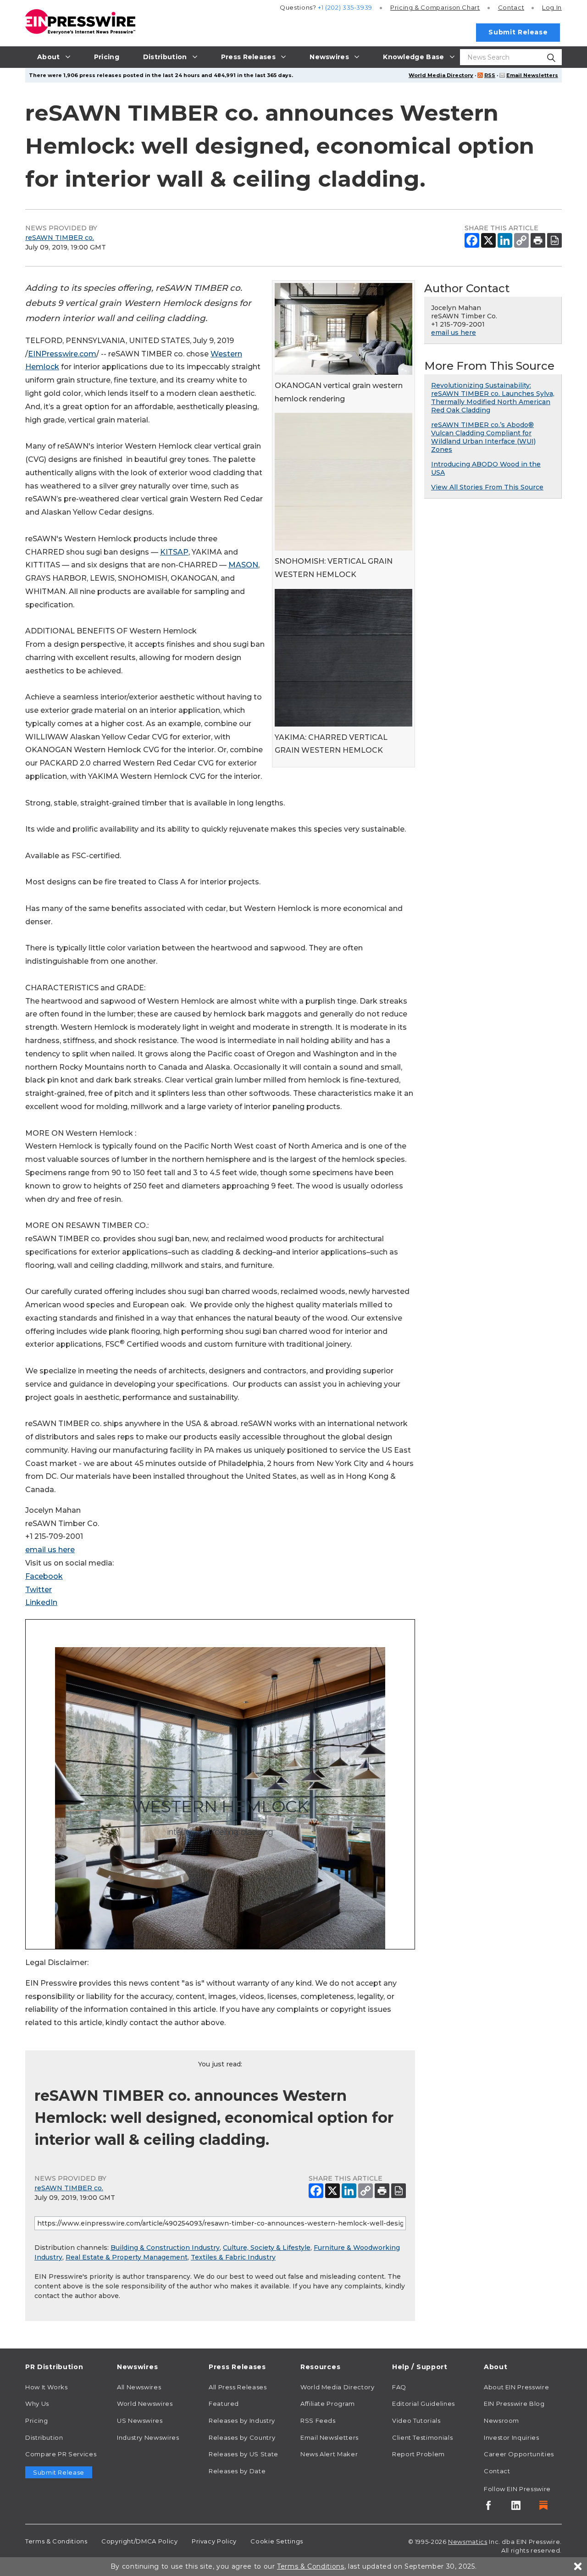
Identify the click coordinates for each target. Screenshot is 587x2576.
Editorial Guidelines (424, 2404)
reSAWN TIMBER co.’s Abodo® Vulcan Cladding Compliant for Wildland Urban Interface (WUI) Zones (483, 437)
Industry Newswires (148, 2437)
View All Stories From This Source (487, 487)
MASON (243, 565)
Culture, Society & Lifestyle (267, 2248)
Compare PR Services (61, 2454)
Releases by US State (244, 2454)
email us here (50, 1550)
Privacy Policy (214, 2541)
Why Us (37, 2404)
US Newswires (140, 2421)
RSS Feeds (318, 2421)
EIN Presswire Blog (514, 2404)
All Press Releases (238, 2387)
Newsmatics (468, 2542)
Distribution (44, 2437)
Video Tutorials (416, 2421)
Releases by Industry (242, 2421)
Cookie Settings (277, 2541)
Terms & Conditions (56, 2541)
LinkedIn (41, 1602)
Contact (511, 7)
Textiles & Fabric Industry (233, 2257)
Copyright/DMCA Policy (139, 2541)
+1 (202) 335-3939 (345, 7)
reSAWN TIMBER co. (60, 238)
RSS (490, 75)
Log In (552, 7)
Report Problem (418, 2454)
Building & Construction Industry (165, 2248)
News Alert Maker (329, 2454)
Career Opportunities (519, 2454)
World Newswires (145, 2404)
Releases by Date (237, 2471)
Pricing (435, 7)
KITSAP (174, 552)
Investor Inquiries (512, 2437)
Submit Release (518, 32)
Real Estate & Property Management (127, 2257)
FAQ (399, 2387)
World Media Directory (441, 75)
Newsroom (501, 2421)
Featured (224, 2404)
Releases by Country (242, 2437)
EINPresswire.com (62, 354)
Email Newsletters (532, 75)
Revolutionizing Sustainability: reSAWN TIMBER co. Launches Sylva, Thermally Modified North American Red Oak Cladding (493, 398)
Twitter (39, 1590)
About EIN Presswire (516, 2387)
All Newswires (139, 2387)
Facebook (44, 1576)
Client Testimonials (422, 2437)
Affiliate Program (328, 2404)
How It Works (47, 2387)
